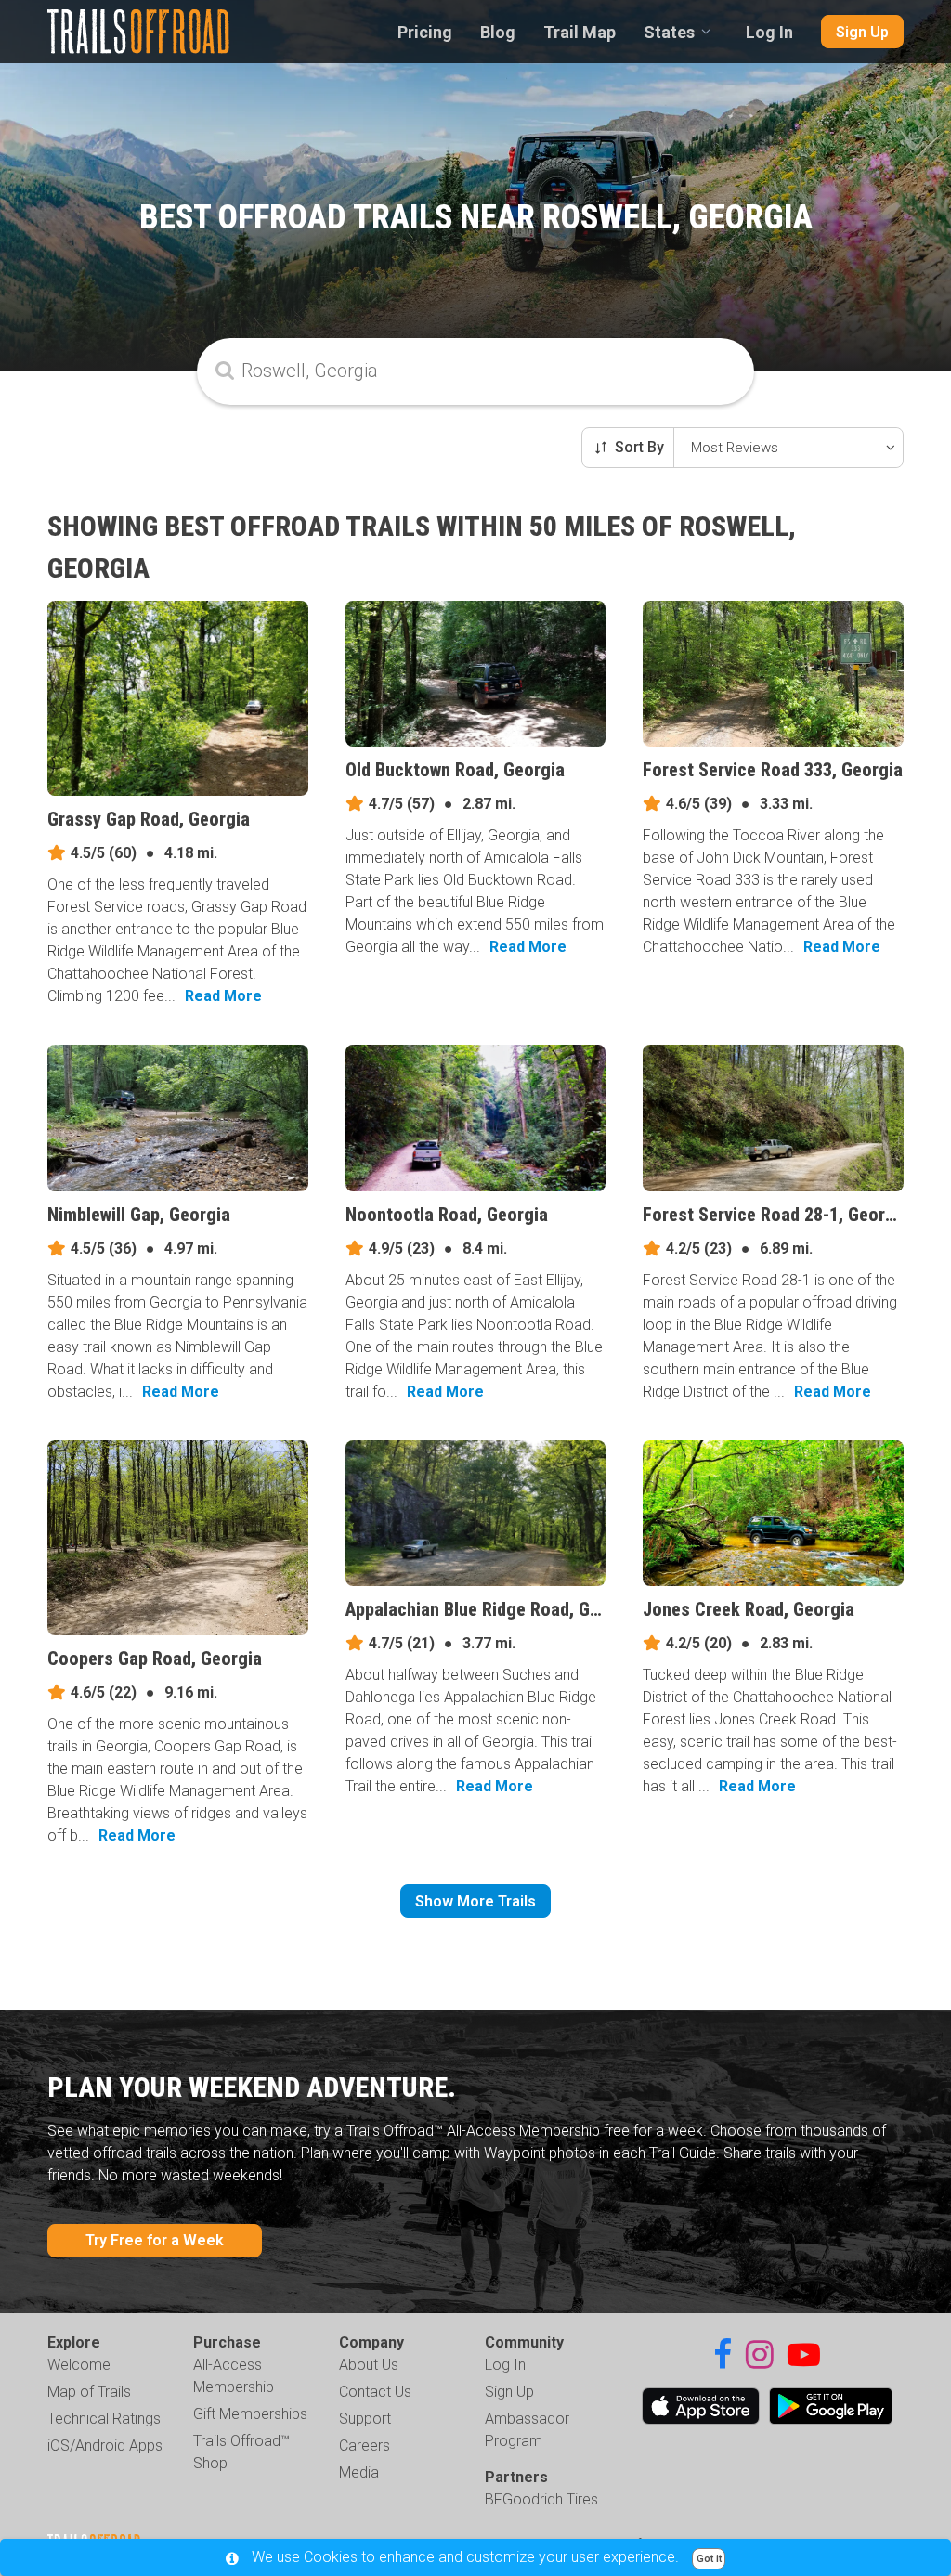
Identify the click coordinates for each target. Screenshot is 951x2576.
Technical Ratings (104, 2419)
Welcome (79, 2365)
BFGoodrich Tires (541, 2499)
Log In (769, 32)
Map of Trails (89, 2392)
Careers (365, 2446)
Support (365, 2419)
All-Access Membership (234, 2376)
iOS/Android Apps (105, 2446)
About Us (369, 2365)
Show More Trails (475, 1901)
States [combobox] (669, 32)
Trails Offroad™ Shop (241, 2452)
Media (359, 2472)
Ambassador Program (527, 2430)
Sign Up (862, 32)
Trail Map (580, 32)
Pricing (425, 32)
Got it (709, 2559)
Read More (223, 996)
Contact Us (375, 2392)
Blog (498, 32)
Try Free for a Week (155, 2240)
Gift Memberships (250, 2414)
